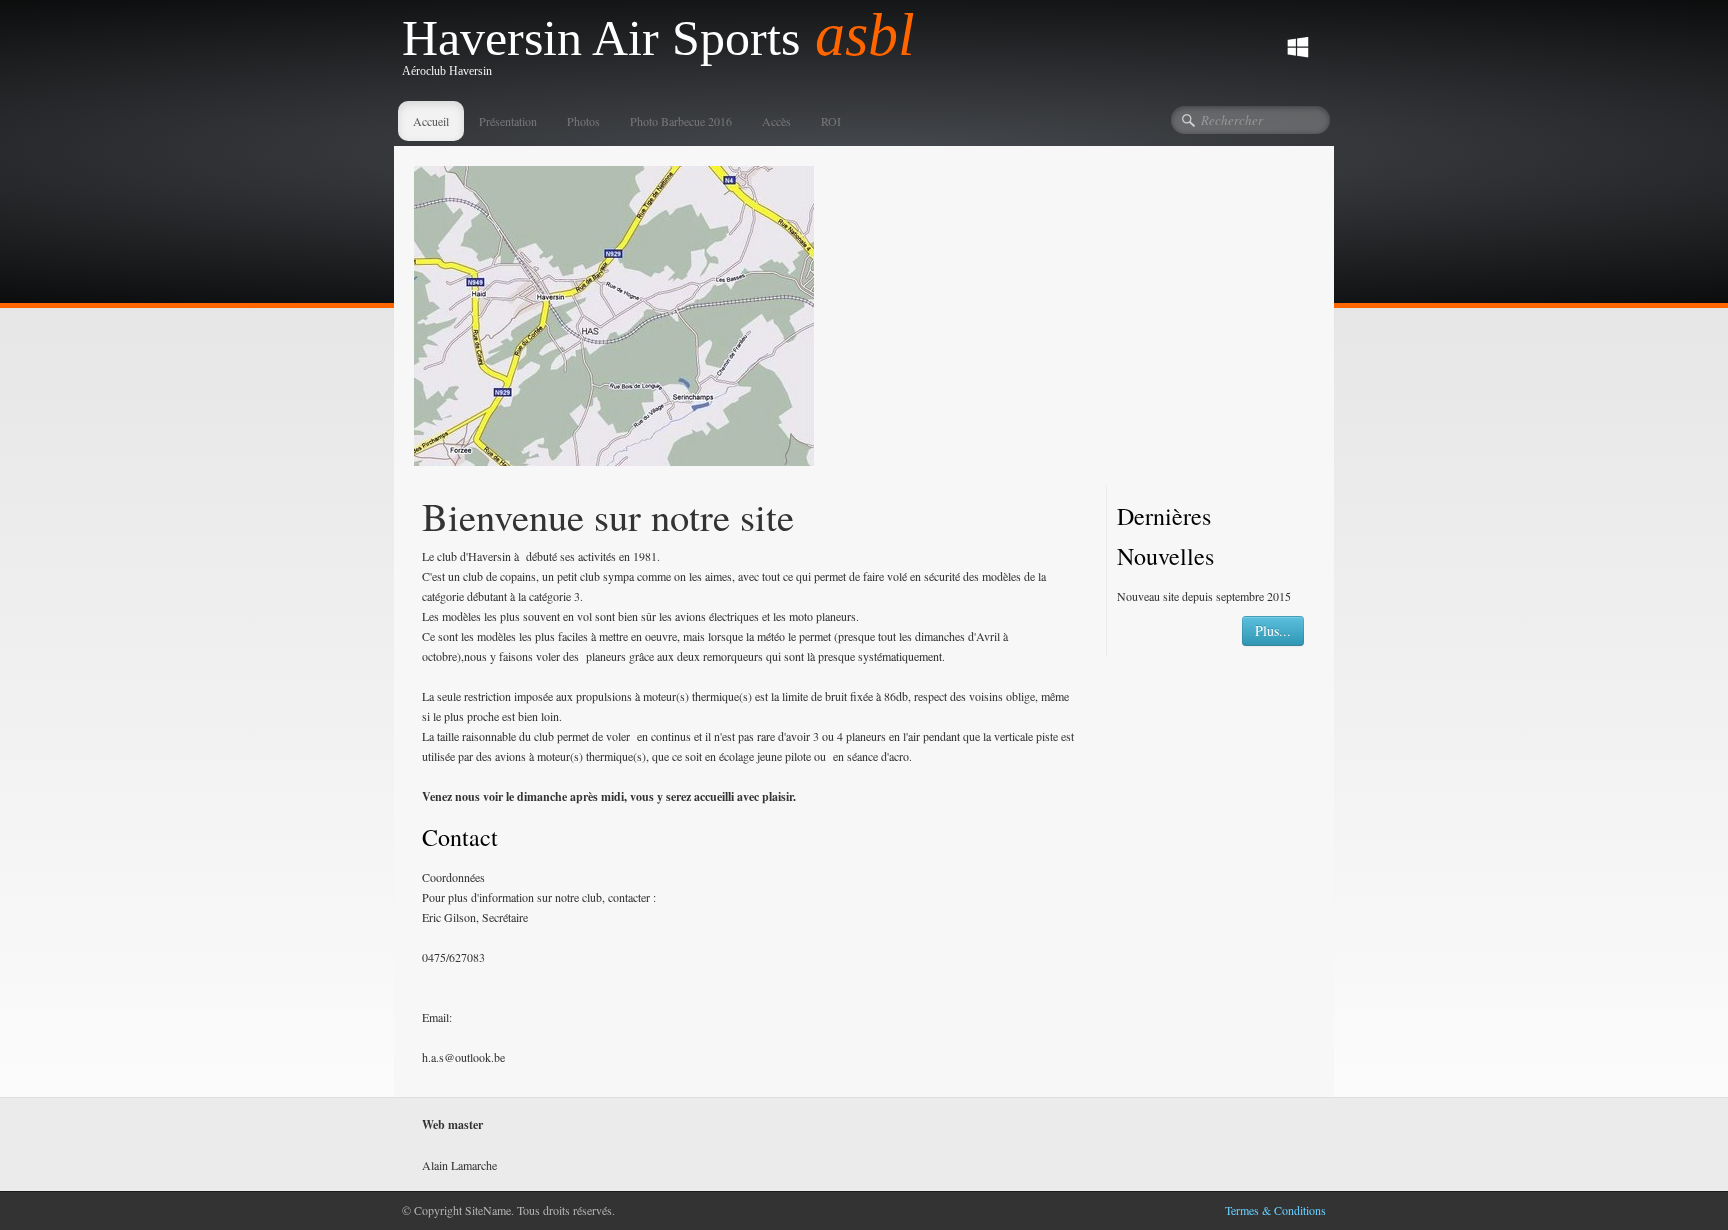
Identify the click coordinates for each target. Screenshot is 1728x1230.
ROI (831, 121)
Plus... (1273, 630)
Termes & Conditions (1275, 1210)
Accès (776, 121)
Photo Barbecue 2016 (681, 121)
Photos (583, 121)
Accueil (431, 121)
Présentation (508, 121)
